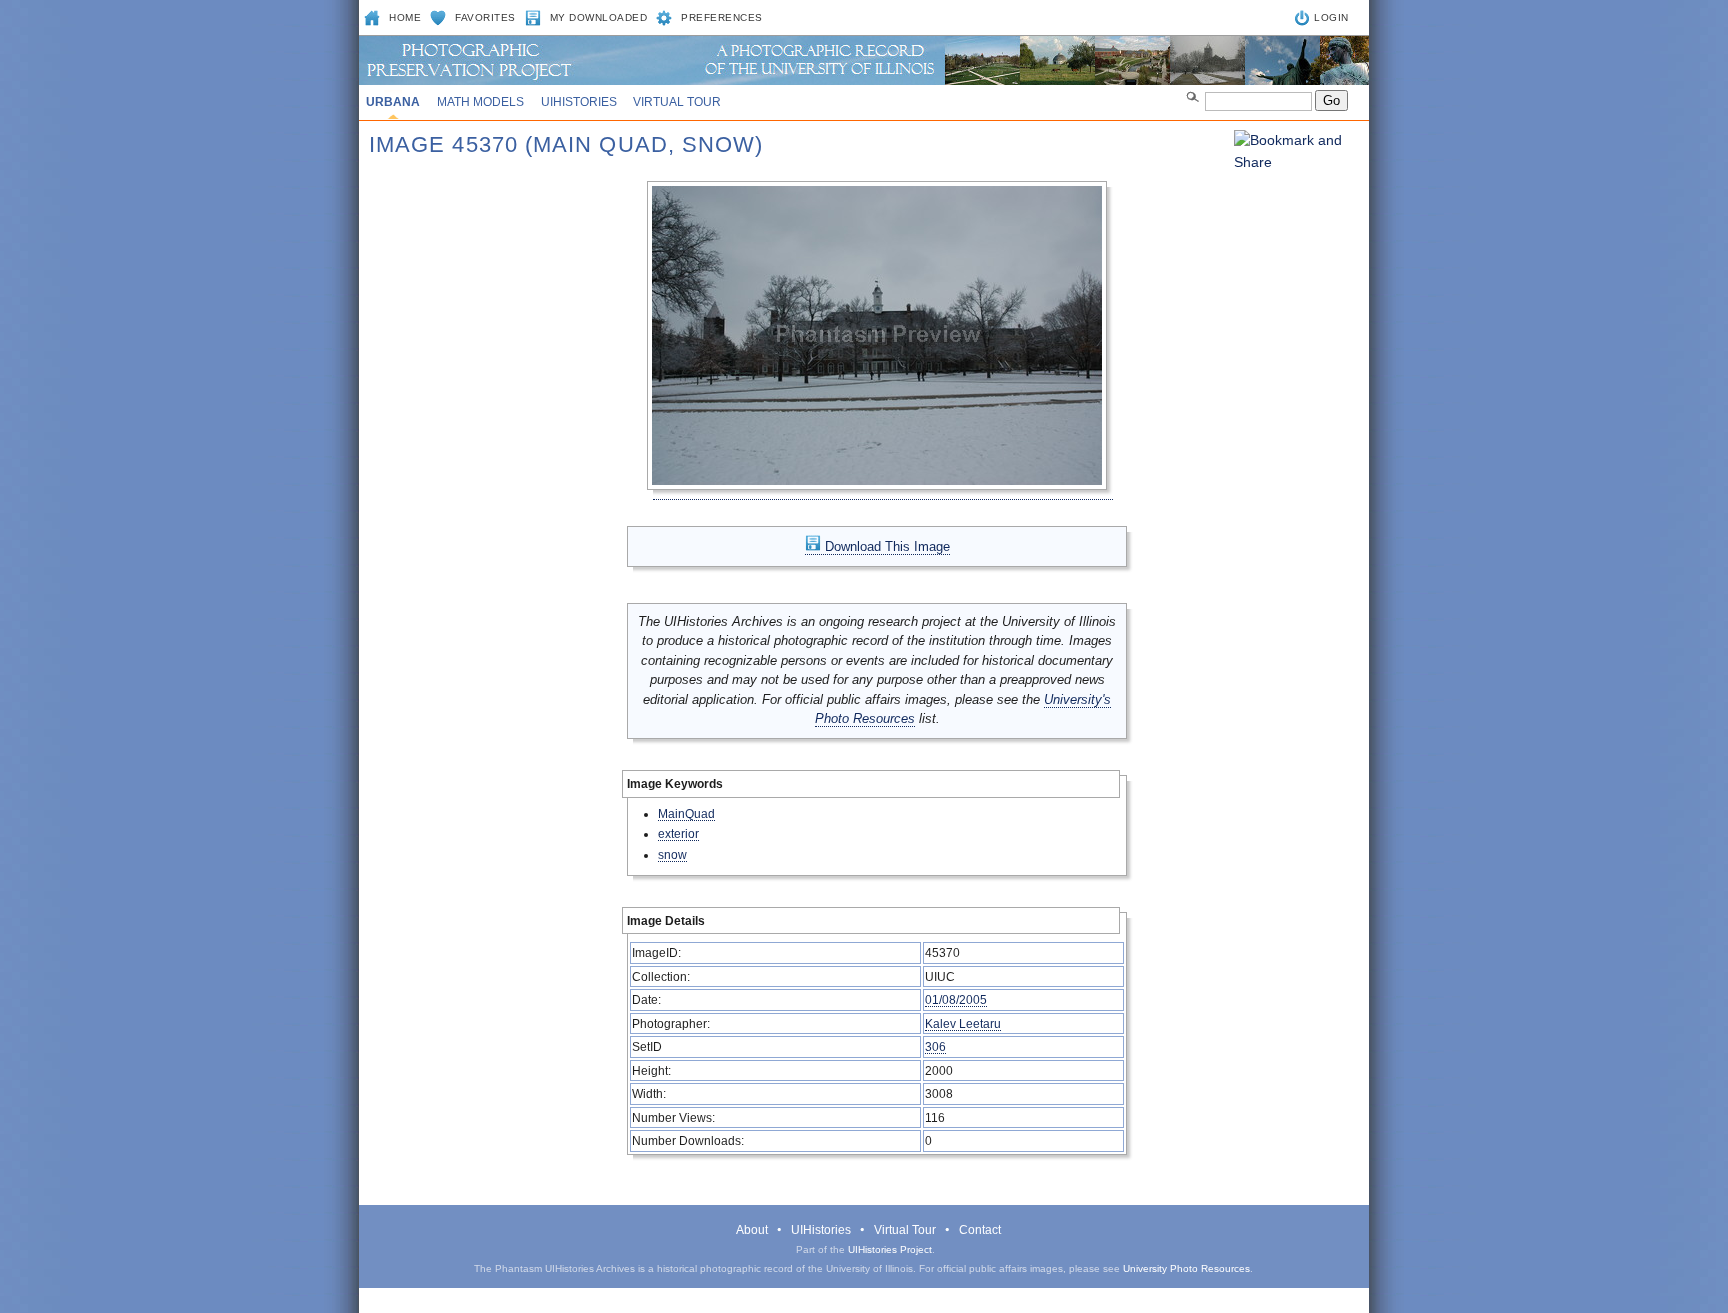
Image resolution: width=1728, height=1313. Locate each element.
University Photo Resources (1186, 1268)
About (752, 1230)
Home (405, 17)
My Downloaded (599, 17)
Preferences (722, 17)
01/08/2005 (956, 999)
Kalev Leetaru (963, 1023)
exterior (678, 833)
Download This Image (885, 546)
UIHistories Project (890, 1249)
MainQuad (686, 813)
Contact (980, 1230)
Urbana (393, 102)
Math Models (480, 102)
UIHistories (579, 102)
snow (672, 854)
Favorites (485, 17)
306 (935, 1046)
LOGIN (1331, 17)
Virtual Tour (677, 102)
